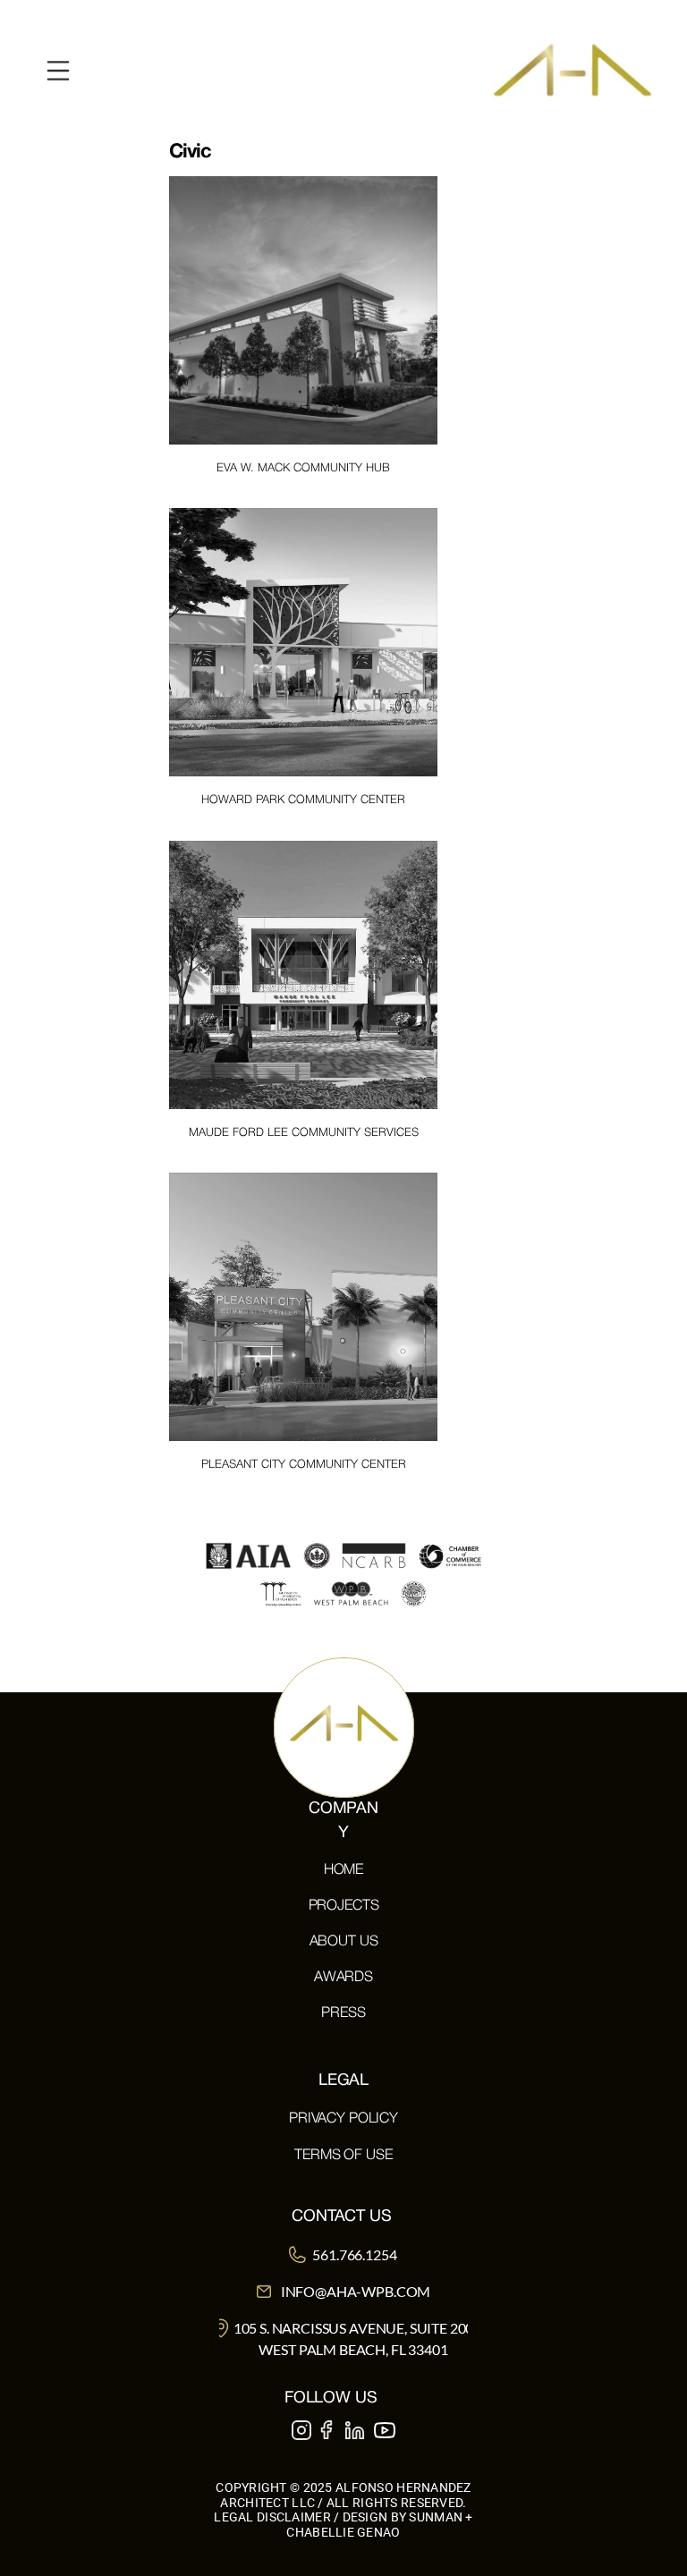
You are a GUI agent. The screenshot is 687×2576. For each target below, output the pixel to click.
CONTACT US (341, 2217)
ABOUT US (344, 1942)
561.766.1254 (354, 2254)
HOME (343, 1870)
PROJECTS (344, 1906)
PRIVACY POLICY (343, 2119)
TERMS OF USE (343, 2156)
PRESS (343, 2013)
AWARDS (343, 1978)
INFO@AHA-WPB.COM (356, 2291)
